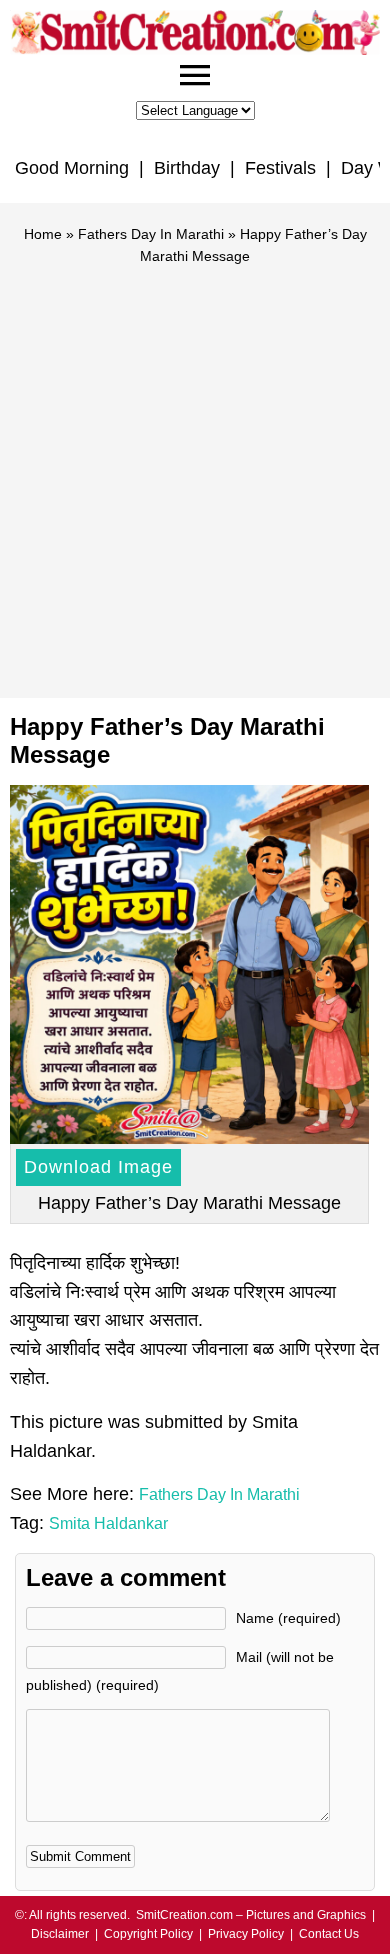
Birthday (187, 168)
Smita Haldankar (108, 1523)
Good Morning (72, 168)
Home (43, 234)
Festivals (280, 168)
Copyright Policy (148, 1934)
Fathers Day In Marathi (151, 234)
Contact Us (329, 1934)
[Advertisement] (195, 473)
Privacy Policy (246, 1934)
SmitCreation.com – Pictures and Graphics (251, 1915)
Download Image (98, 1167)
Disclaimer (60, 1934)
